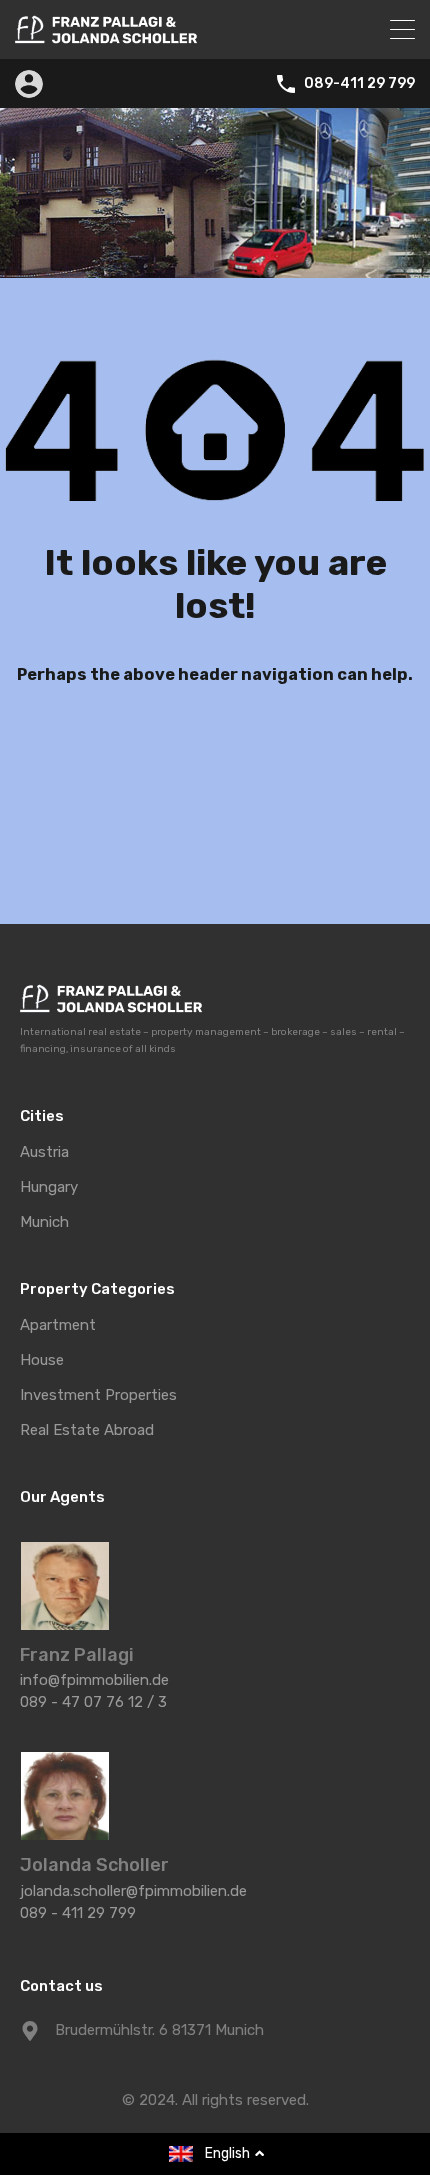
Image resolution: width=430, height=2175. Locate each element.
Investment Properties (98, 1395)
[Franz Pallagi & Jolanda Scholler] (106, 35)
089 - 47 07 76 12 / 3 (93, 1702)
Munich (44, 1222)
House (42, 1360)
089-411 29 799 (359, 84)
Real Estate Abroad (87, 1430)
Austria (44, 1152)
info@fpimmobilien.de (94, 1680)
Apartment (58, 1325)
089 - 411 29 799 (78, 1913)
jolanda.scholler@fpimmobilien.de (133, 1891)
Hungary (49, 1187)
